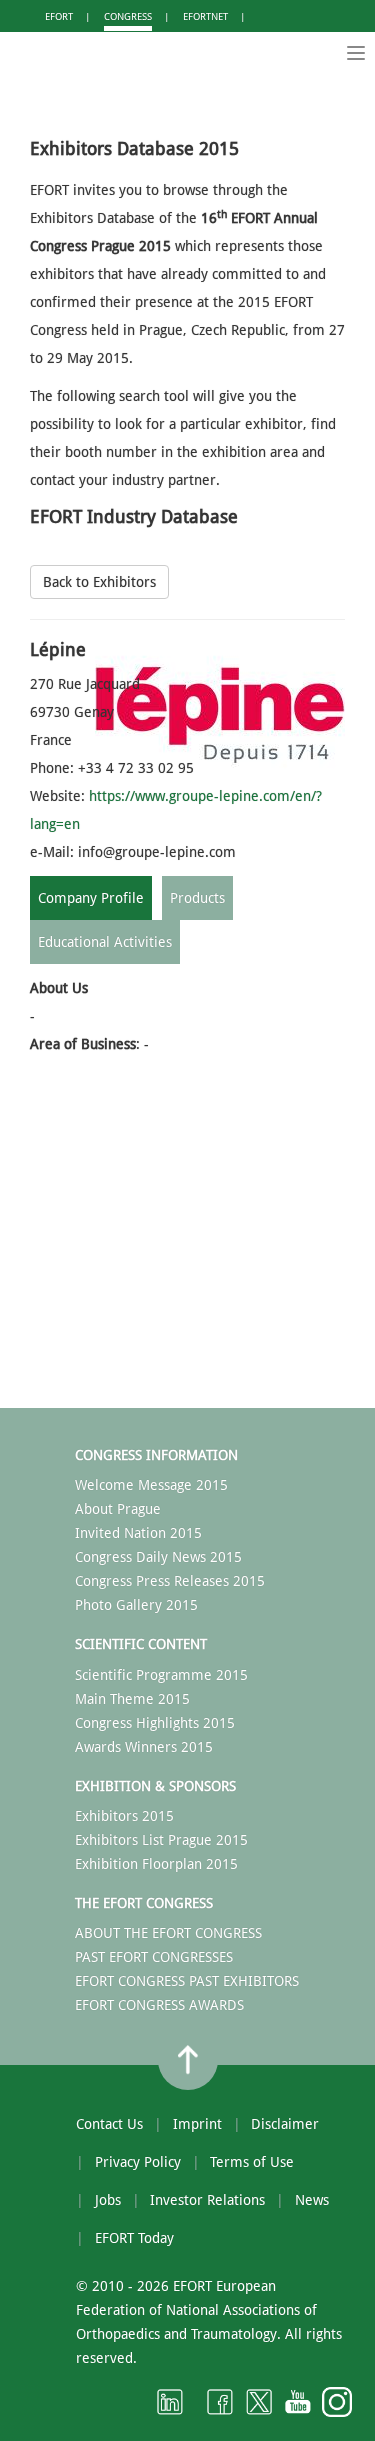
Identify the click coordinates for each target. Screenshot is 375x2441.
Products (197, 898)
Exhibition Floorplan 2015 (156, 1864)
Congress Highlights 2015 (155, 1723)
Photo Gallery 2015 (136, 1605)
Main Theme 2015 (132, 1699)
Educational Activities (105, 942)
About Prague (118, 1509)
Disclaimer (285, 2124)
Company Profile (91, 898)
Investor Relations (207, 2200)
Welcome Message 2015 (151, 1485)
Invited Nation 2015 (138, 1533)
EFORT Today (134, 2238)
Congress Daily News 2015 (158, 1557)
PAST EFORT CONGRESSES (154, 1957)
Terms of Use (252, 2162)
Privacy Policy (138, 2162)
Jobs (108, 2200)
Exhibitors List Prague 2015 (161, 1840)
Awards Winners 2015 (144, 1747)
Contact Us (109, 2124)
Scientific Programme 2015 (161, 1675)
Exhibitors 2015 (124, 1816)
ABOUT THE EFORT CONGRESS (168, 1933)
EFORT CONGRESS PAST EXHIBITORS (187, 1981)
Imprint (197, 2124)
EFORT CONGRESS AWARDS (159, 2005)
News (312, 2200)
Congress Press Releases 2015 (170, 1581)
